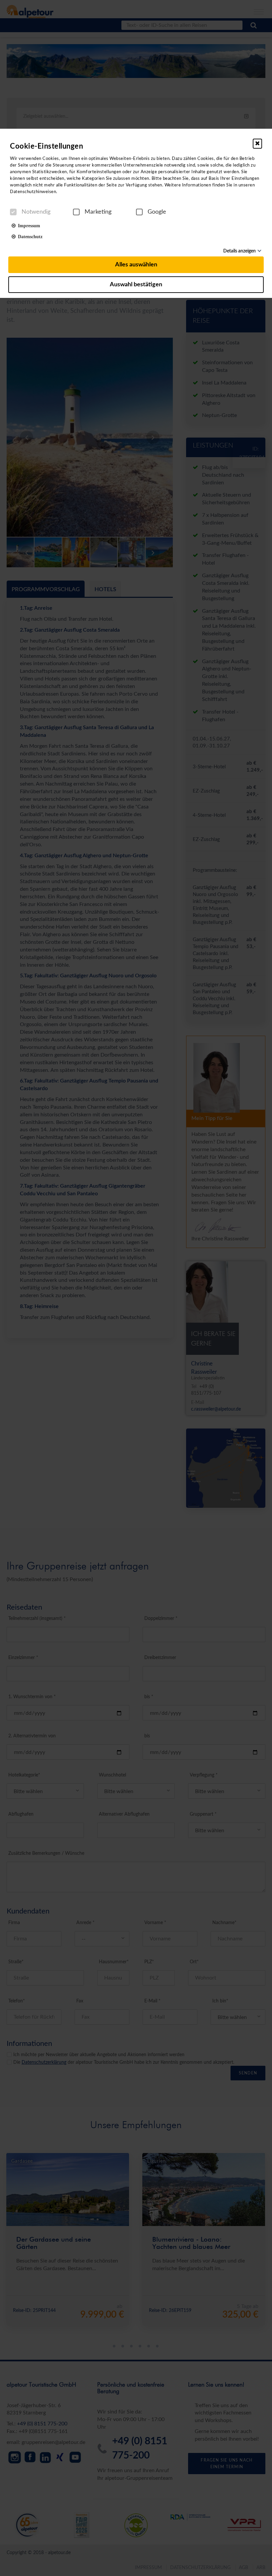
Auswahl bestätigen (136, 285)
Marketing (98, 212)
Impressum (28, 225)
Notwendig (36, 212)
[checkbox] (13, 212)
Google (157, 212)
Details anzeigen (239, 251)
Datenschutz (29, 236)
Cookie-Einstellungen (46, 146)
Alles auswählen (136, 265)
